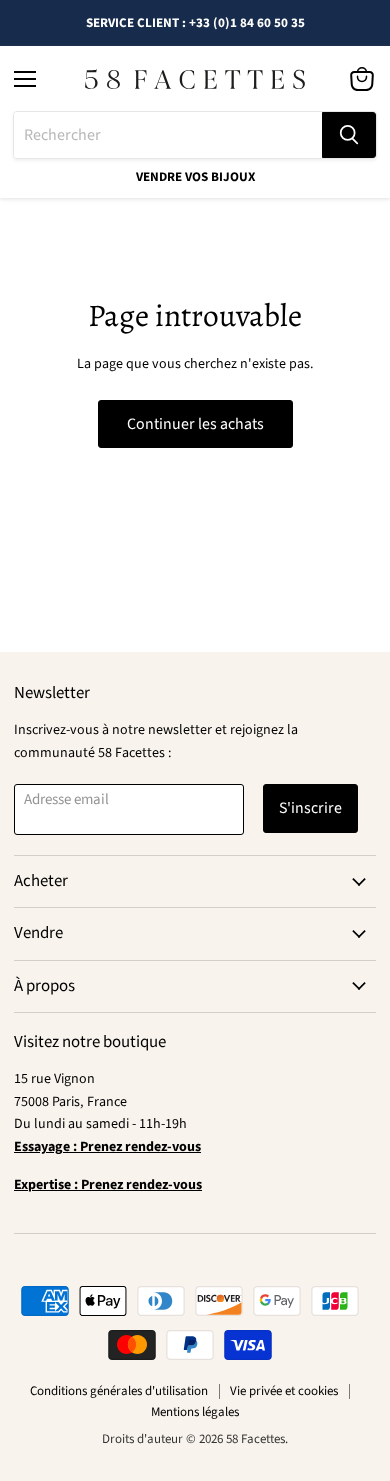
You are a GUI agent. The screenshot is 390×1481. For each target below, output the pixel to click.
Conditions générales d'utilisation (119, 1391)
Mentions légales (195, 1412)
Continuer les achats (195, 424)
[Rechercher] (349, 135)
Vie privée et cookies (284, 1391)
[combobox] (168, 135)
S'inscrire (310, 808)
